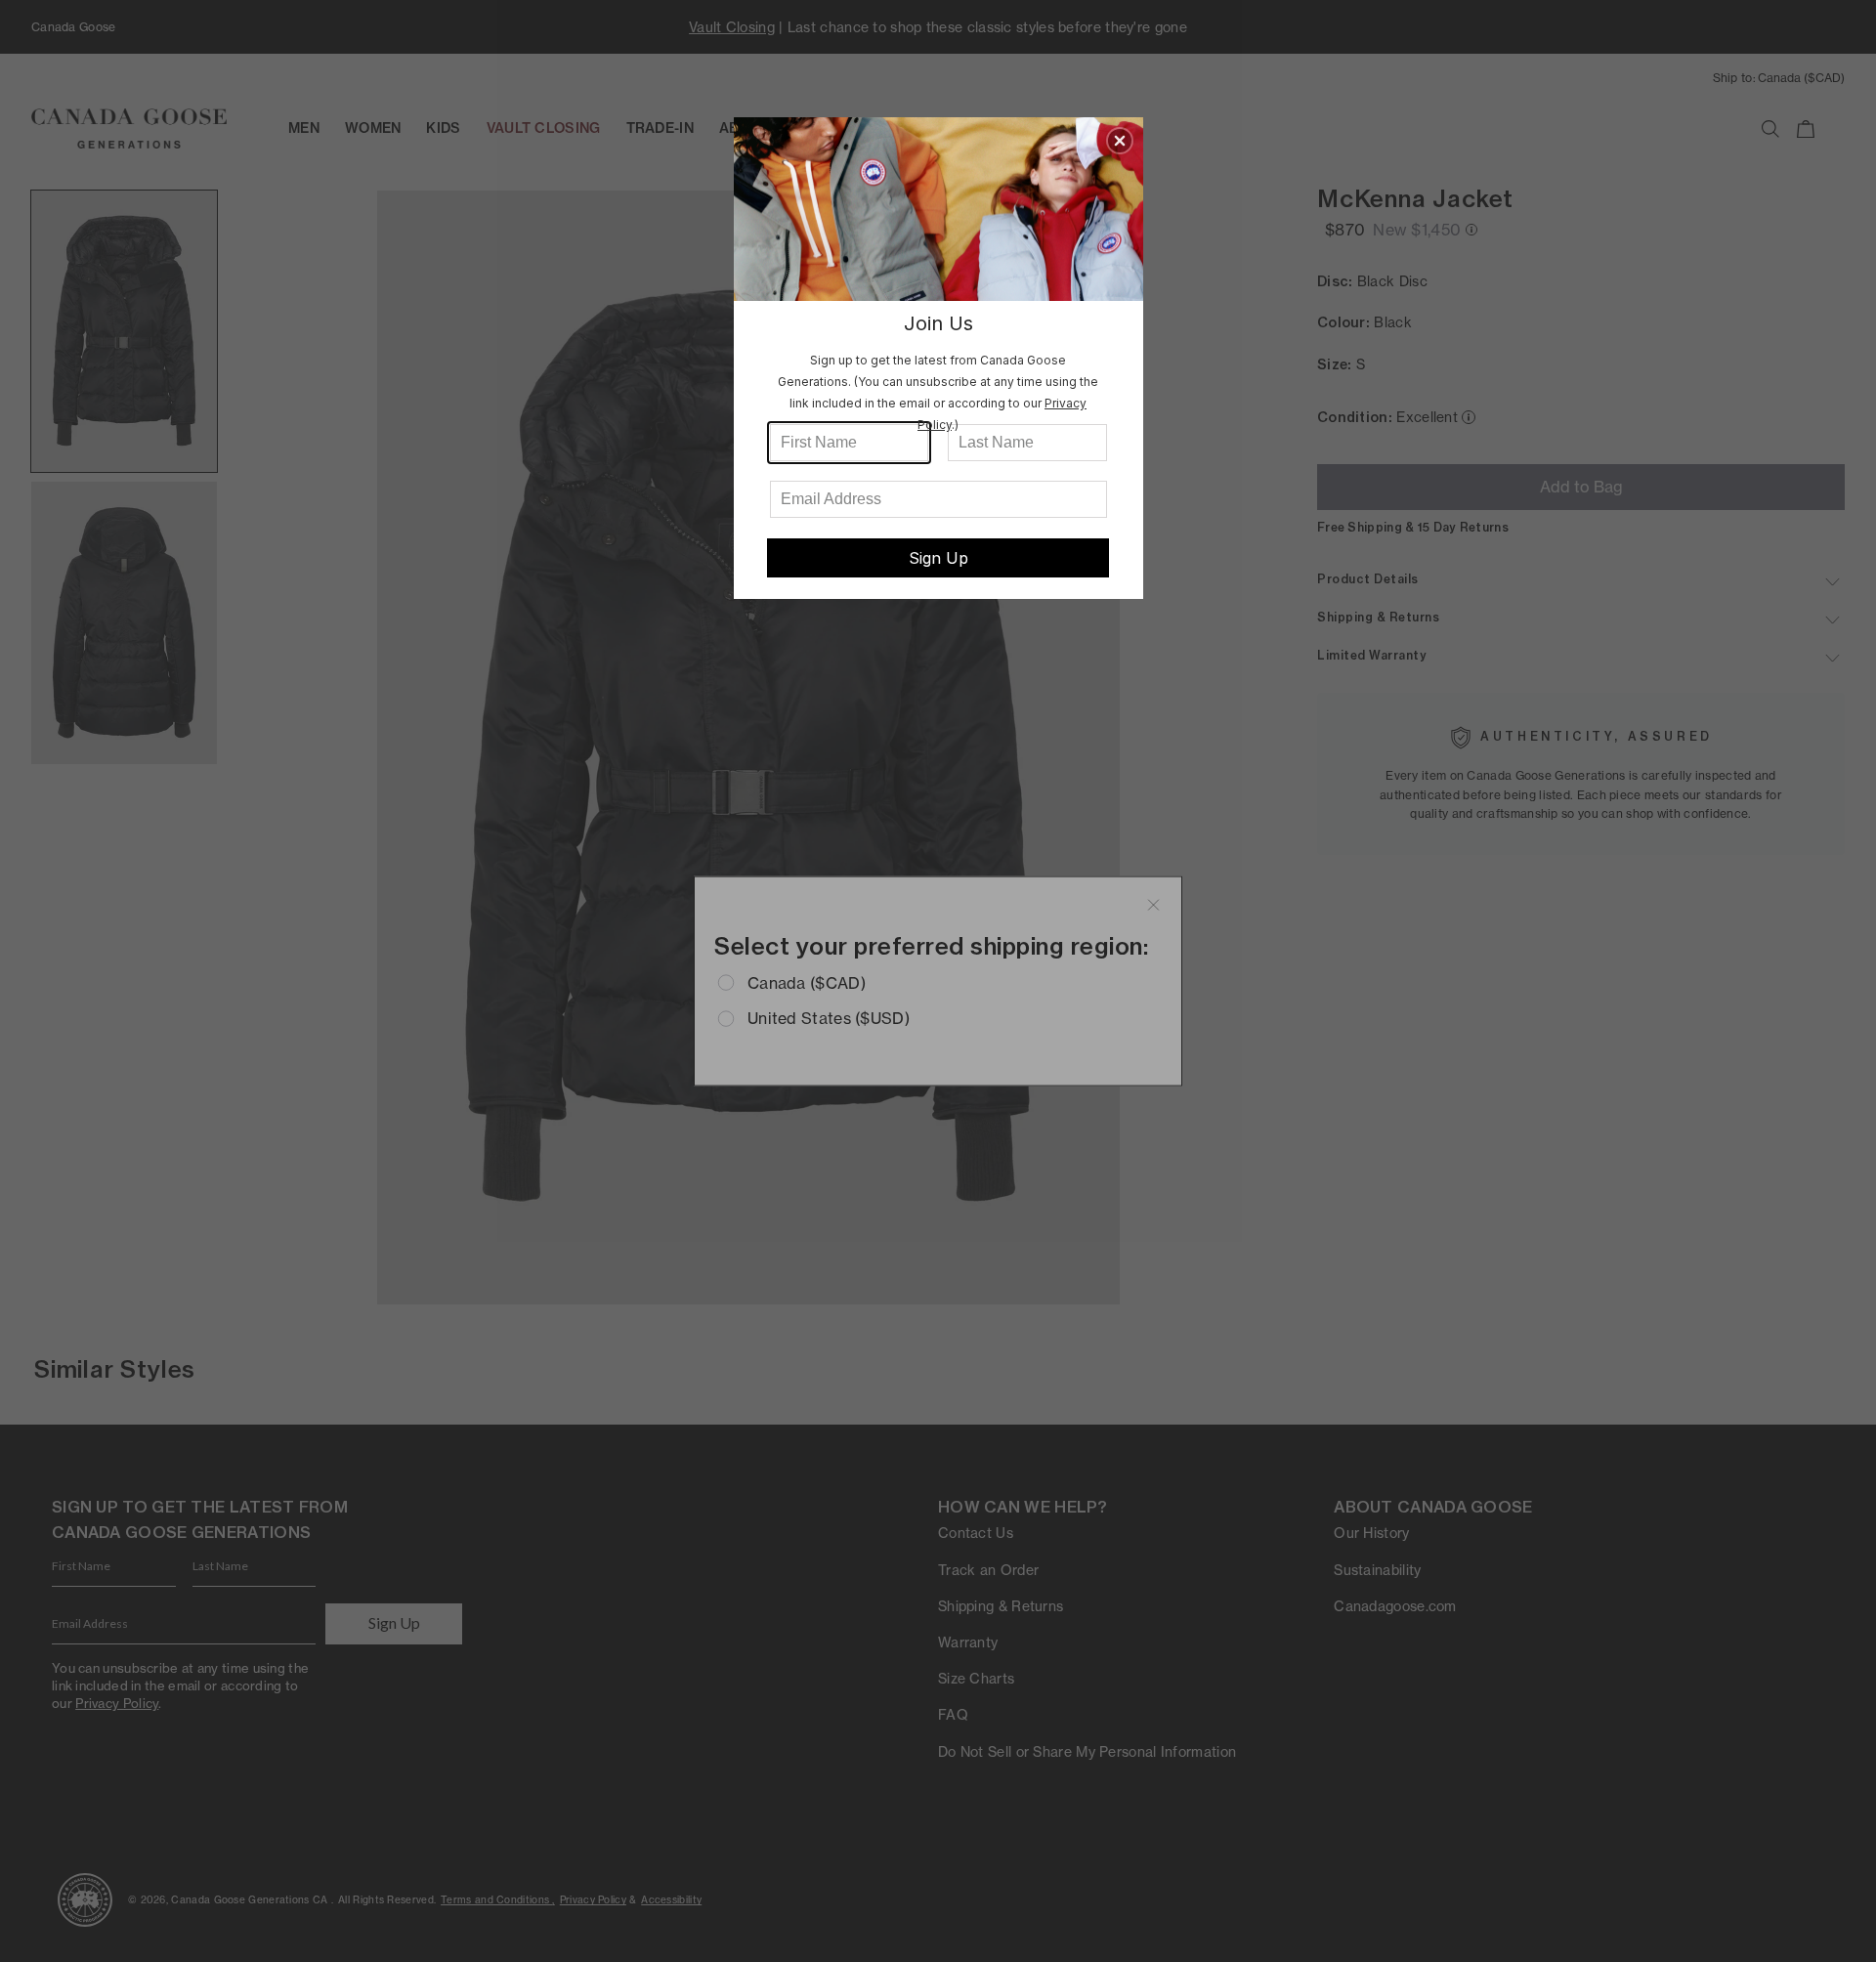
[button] (1120, 141)
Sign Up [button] (938, 558)
